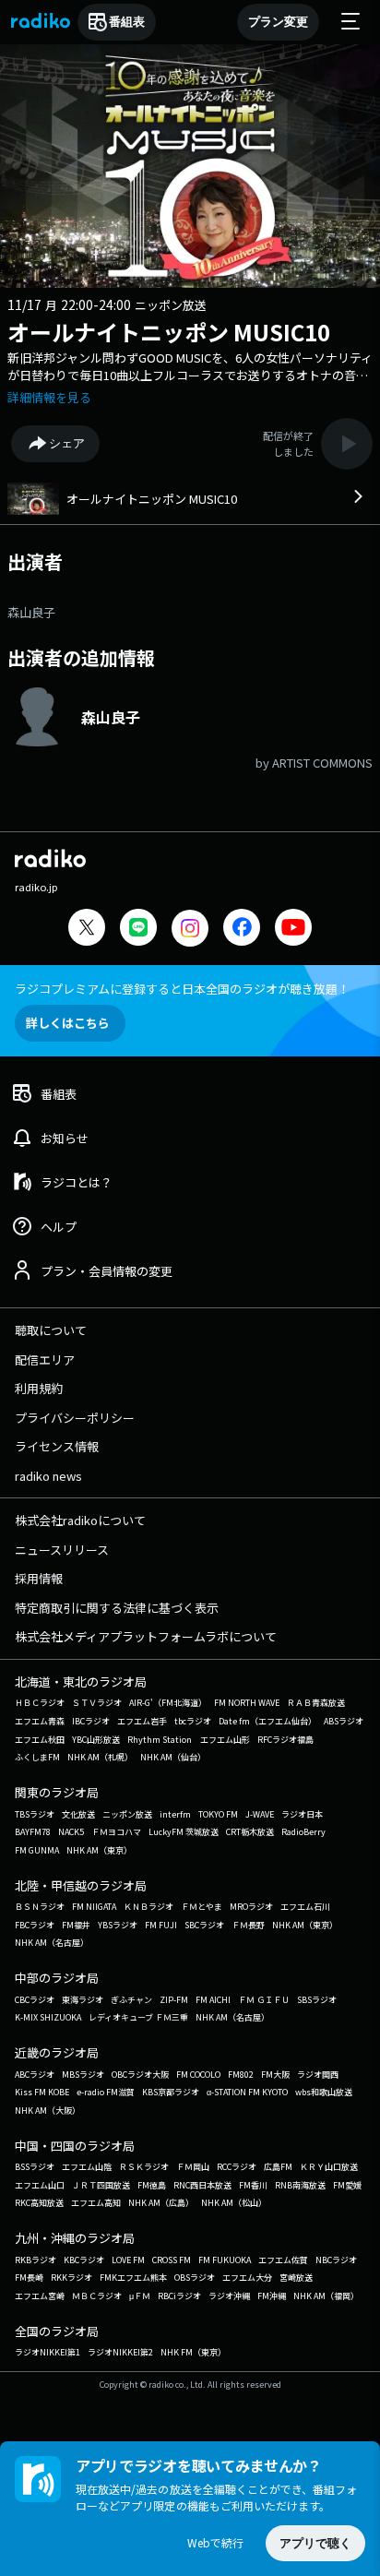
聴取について (51, 1330)
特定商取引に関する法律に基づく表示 (117, 1608)
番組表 (127, 22)
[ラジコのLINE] (138, 930)
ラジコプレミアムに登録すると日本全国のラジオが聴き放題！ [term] (182, 989)
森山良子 (31, 612)
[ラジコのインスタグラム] (190, 928)
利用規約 (39, 1388)
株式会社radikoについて (80, 1520)
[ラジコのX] (87, 930)
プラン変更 (278, 22)
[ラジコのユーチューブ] (293, 930)
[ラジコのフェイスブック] (242, 930)
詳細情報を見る (49, 397)
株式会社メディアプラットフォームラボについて (146, 1636)
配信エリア (45, 1360)
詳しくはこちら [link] (68, 1023)
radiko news (48, 1476)
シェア (67, 443)
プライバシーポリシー (75, 1418)
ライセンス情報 (57, 1446)
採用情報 (39, 1578)
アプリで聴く (315, 2543)
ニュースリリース (62, 1550)
